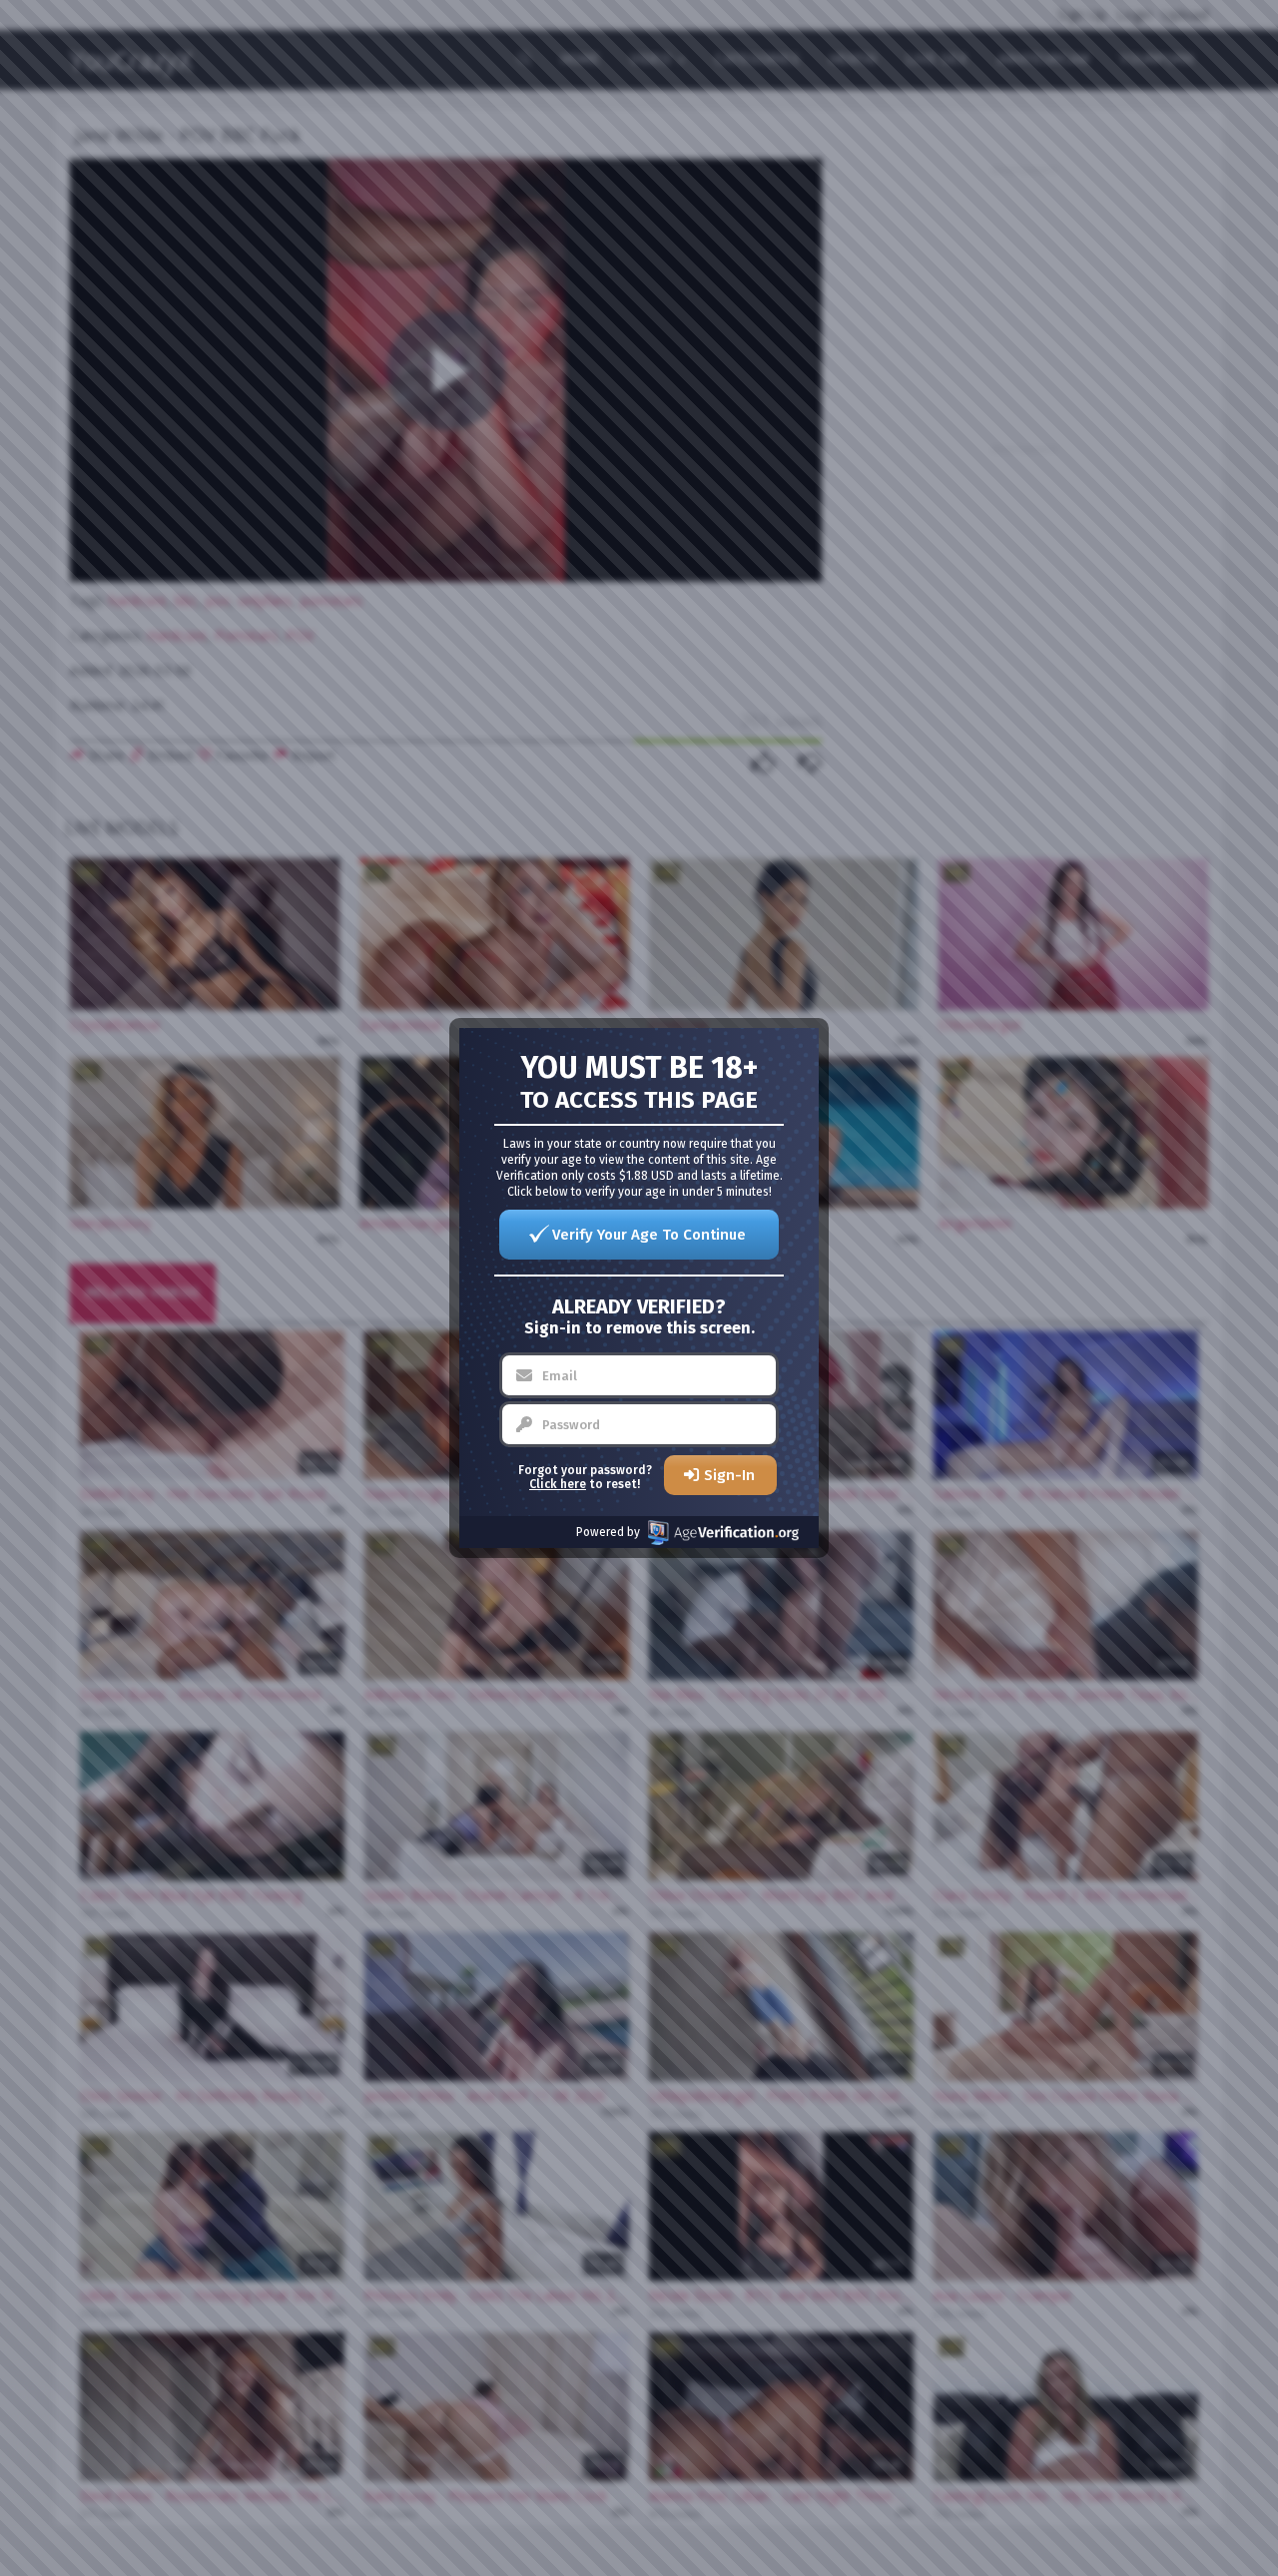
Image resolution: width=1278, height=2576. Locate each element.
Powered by (608, 1532)
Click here (558, 1484)
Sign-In (729, 1475)
